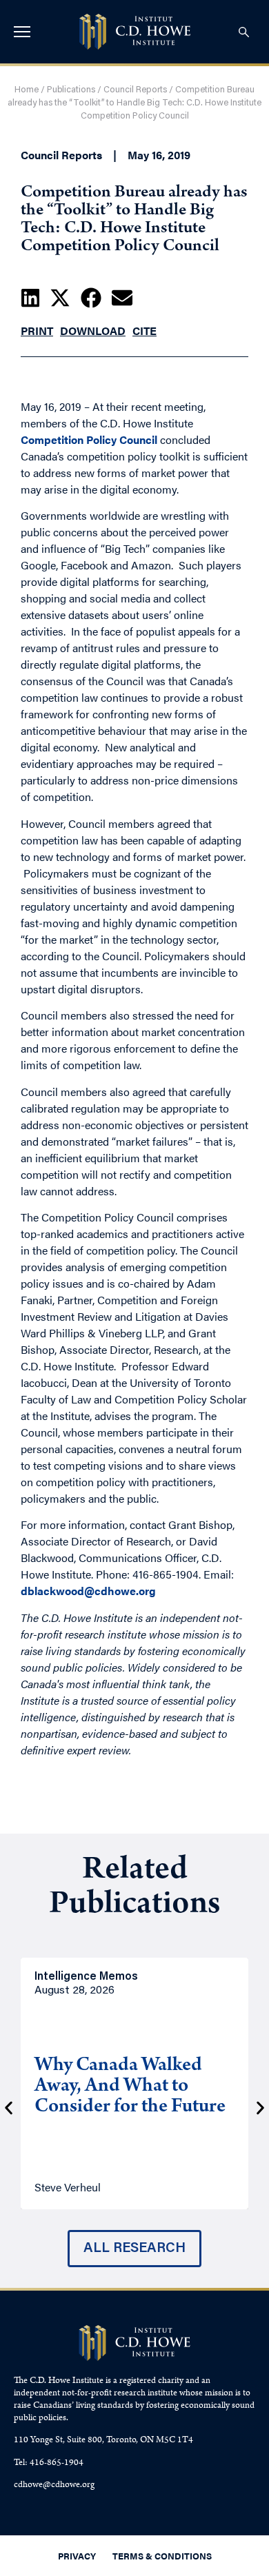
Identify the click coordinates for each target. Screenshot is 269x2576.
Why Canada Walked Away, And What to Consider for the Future (130, 2087)
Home (27, 90)
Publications (71, 90)
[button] (30, 298)
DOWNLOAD (93, 331)
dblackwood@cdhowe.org (88, 1591)
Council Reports (135, 90)
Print (37, 331)
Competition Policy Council (89, 439)
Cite (145, 331)
